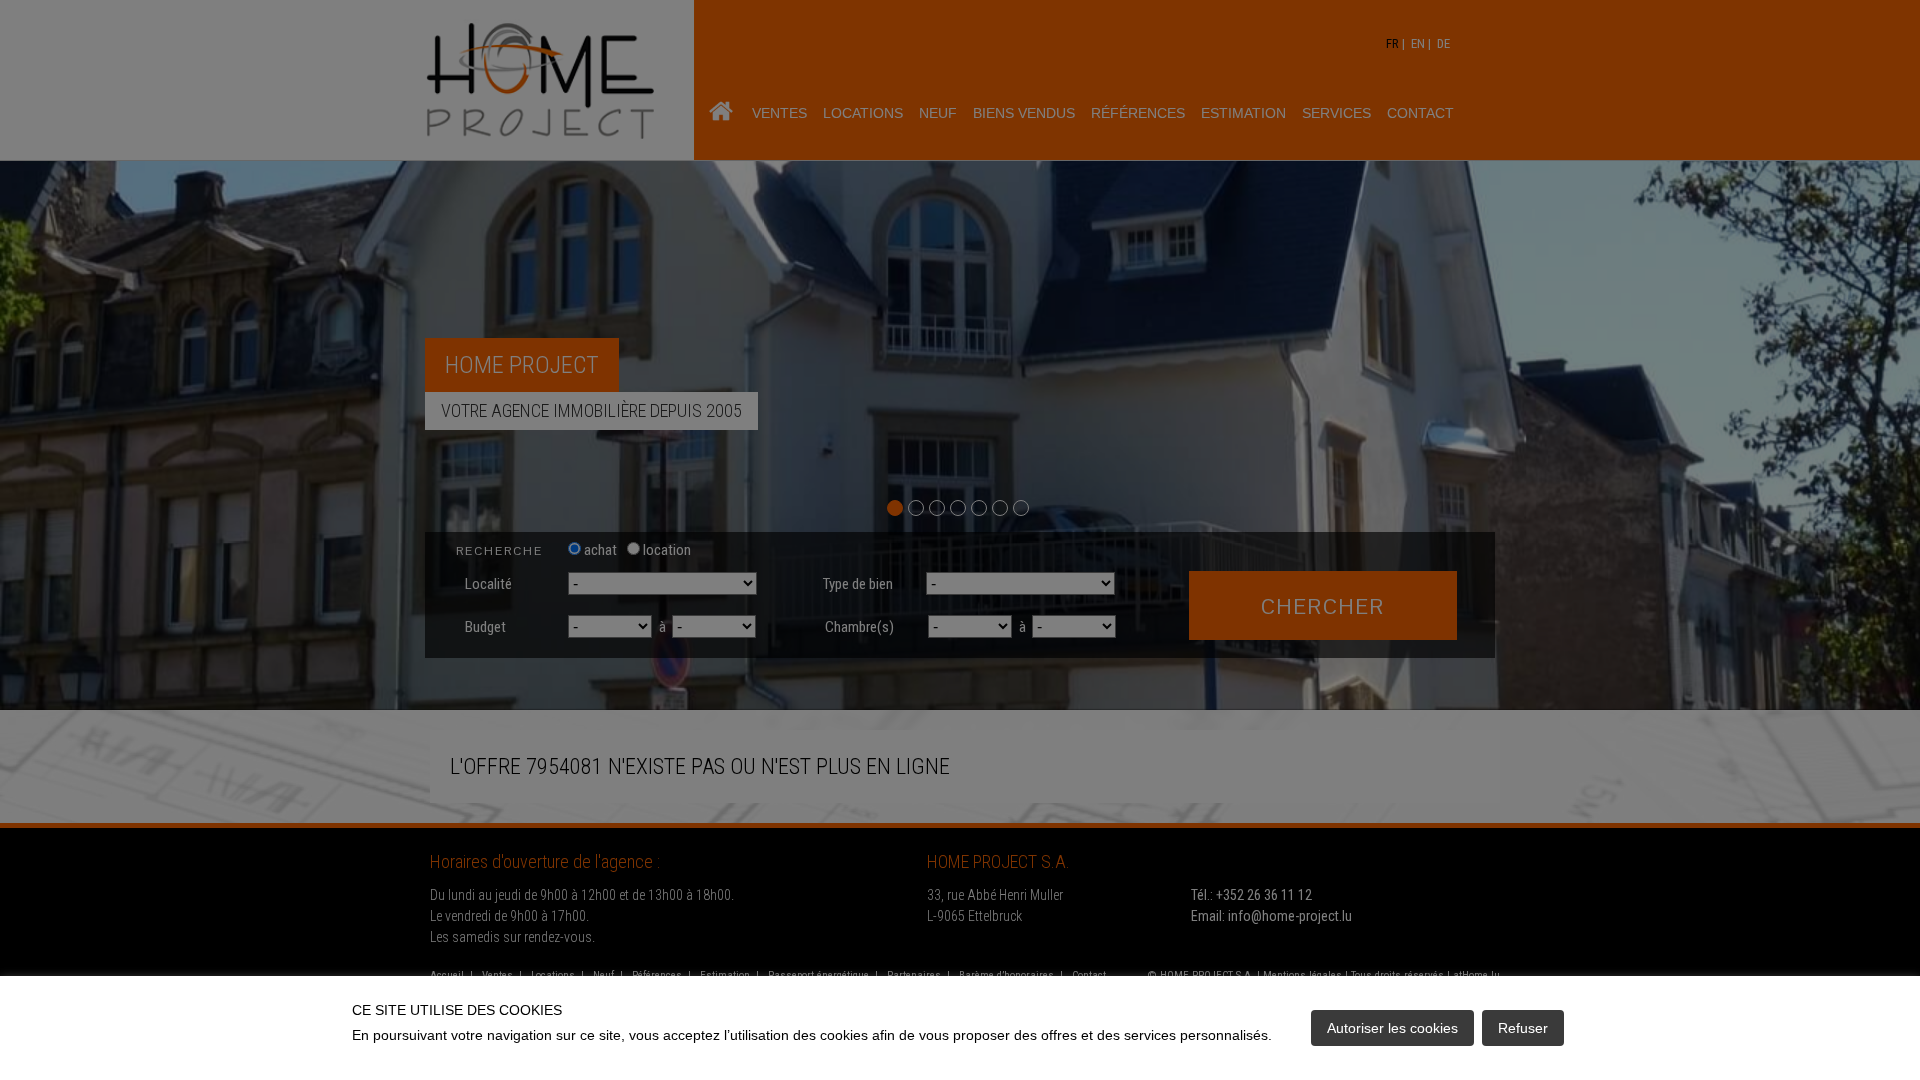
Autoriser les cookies (1392, 1028)
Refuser (1523, 1028)
